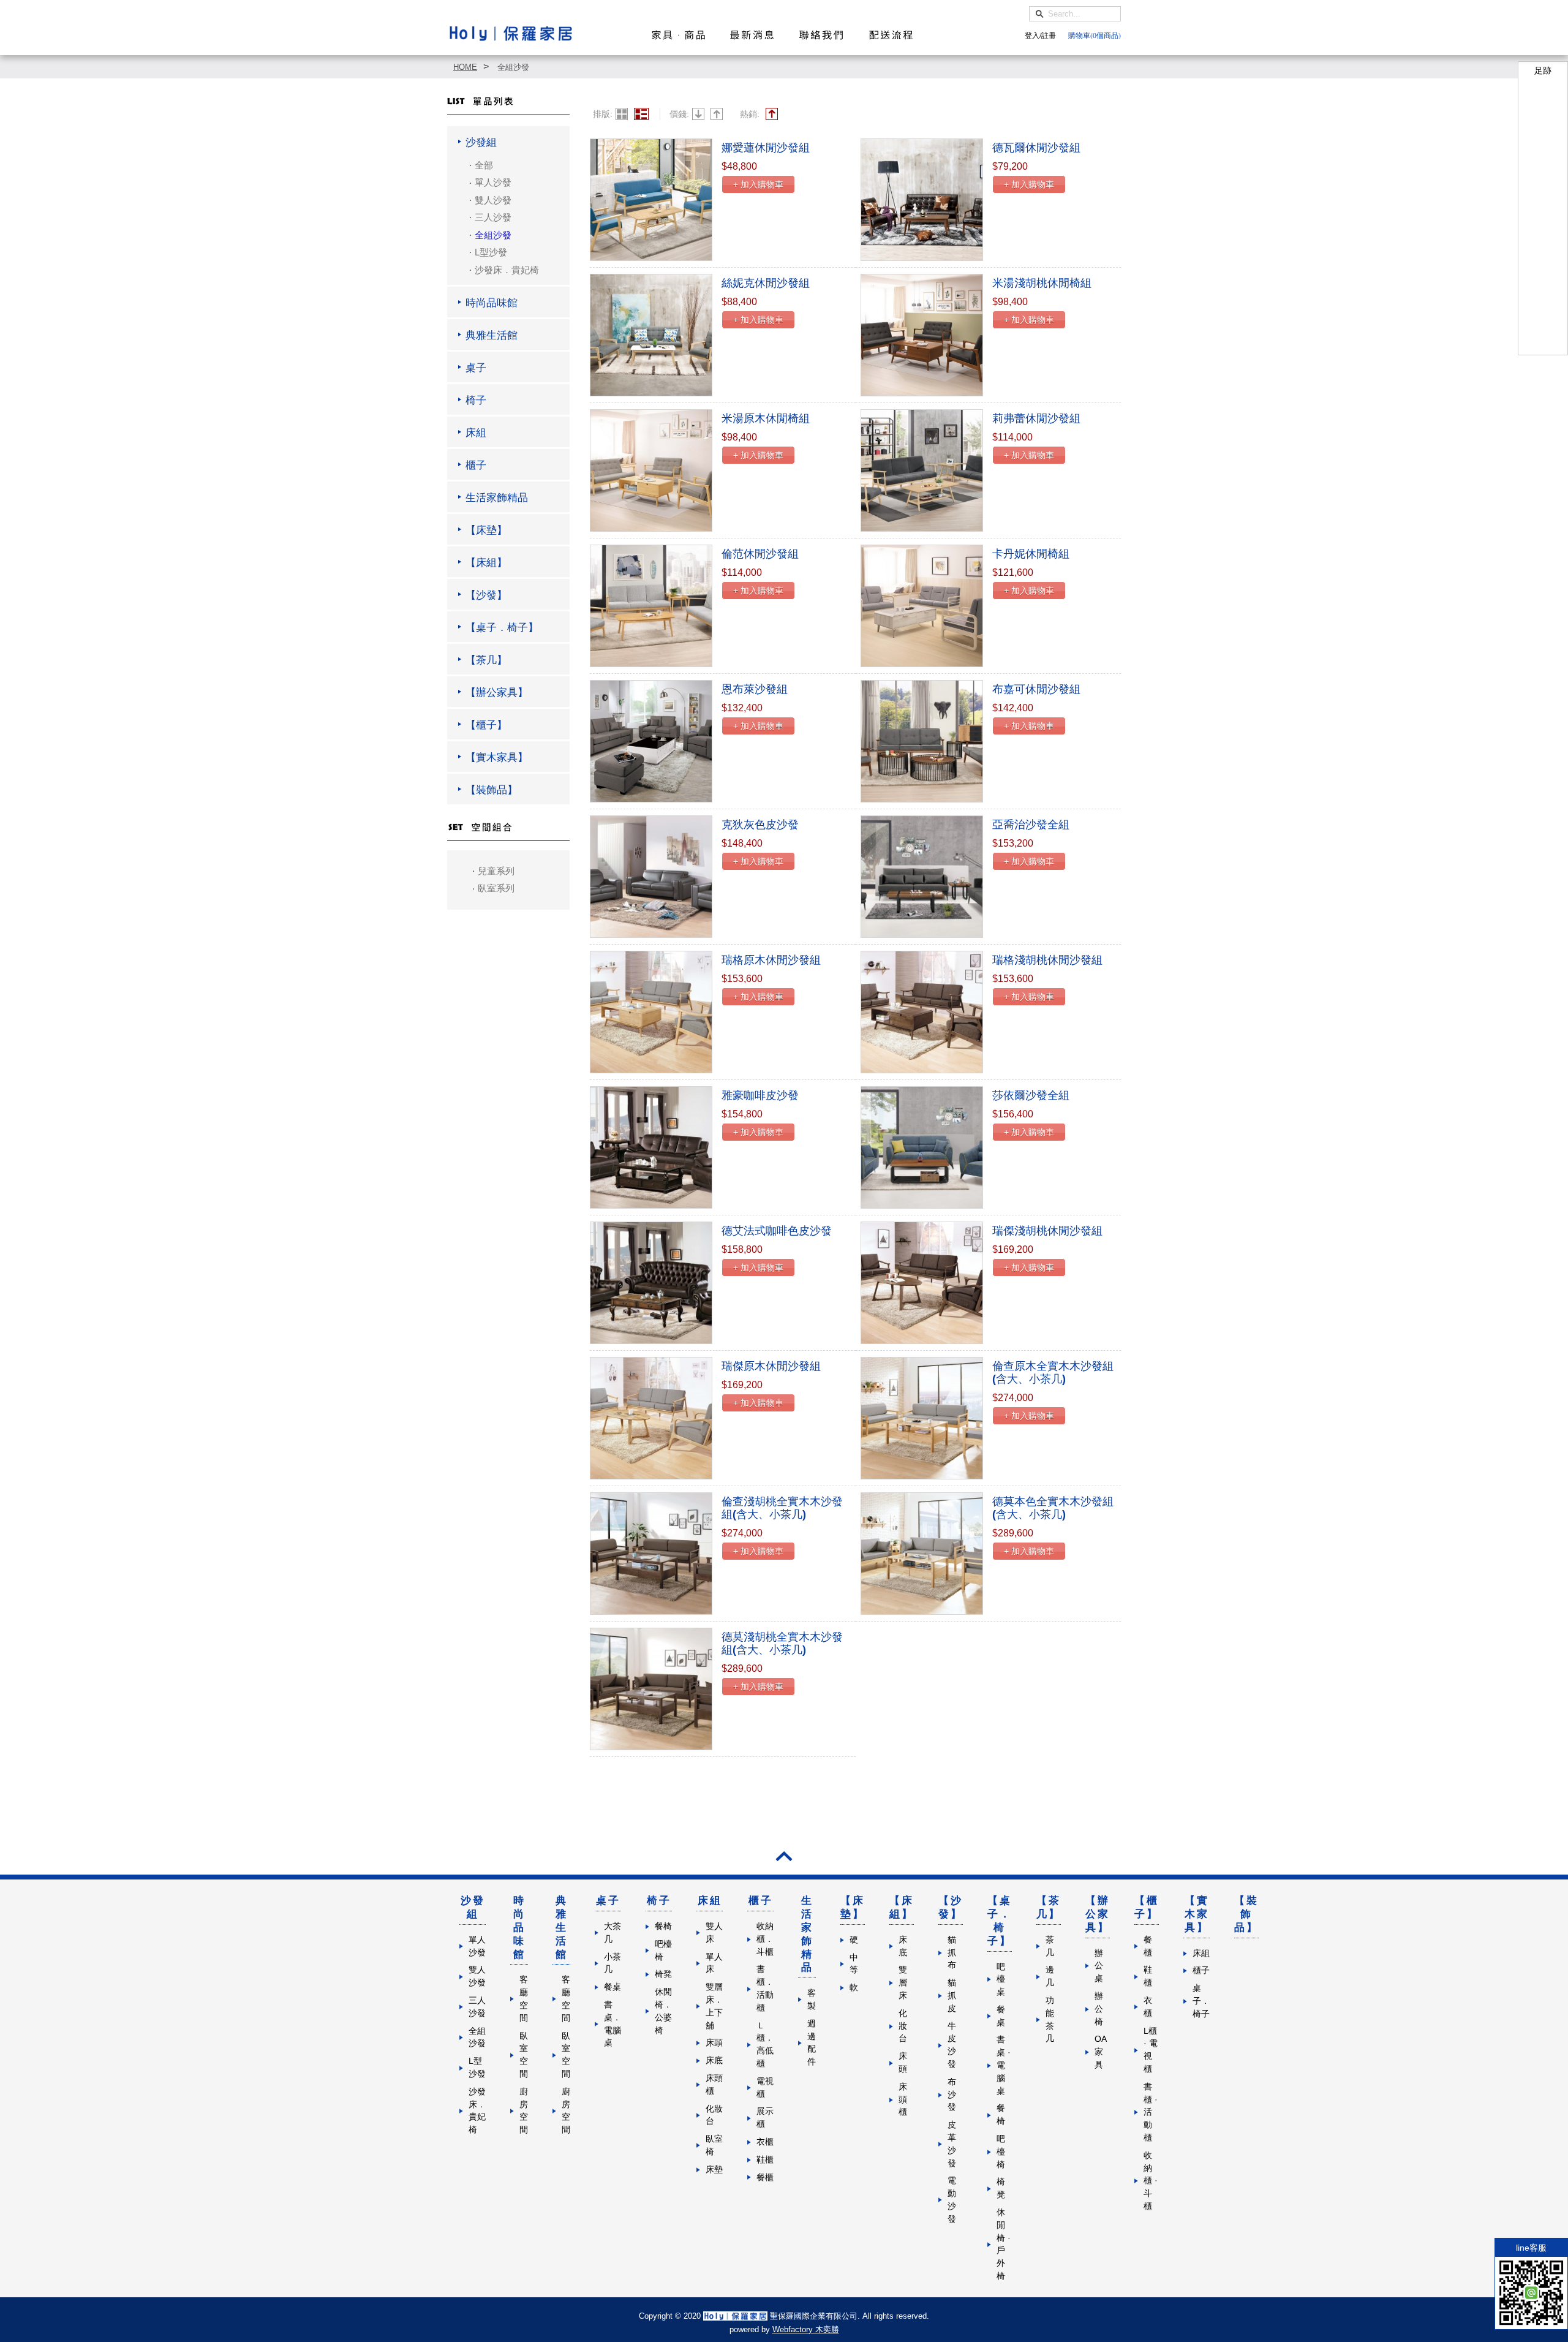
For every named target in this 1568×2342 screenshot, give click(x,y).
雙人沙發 (493, 200)
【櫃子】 (1147, 1907)
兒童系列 (496, 871)
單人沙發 (493, 182)
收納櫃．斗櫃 (765, 1939)
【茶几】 (1049, 1907)
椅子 (659, 1901)
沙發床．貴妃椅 (507, 270)
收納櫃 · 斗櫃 (1151, 2181)
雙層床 (903, 1983)
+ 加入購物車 (758, 184)
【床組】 (902, 1907)
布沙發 (952, 2095)
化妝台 (903, 2026)
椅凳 (663, 1974)
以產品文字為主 (641, 114)
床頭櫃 (903, 2100)
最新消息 (752, 35)
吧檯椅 (1001, 2152)
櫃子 (761, 1901)
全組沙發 (513, 67)
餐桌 (612, 1987)
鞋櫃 (765, 2160)
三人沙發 (493, 217)
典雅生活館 (562, 1927)
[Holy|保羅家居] (511, 33)
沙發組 (473, 1907)
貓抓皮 (952, 1996)
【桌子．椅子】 (1000, 1921)
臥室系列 (496, 888)
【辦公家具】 (1098, 1914)
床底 (714, 2061)
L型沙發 (491, 252)
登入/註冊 (1040, 35)
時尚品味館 (519, 1927)
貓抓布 (952, 1953)
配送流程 (891, 35)
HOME (465, 67)
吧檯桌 (1001, 1980)
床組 (710, 1901)
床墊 (714, 2170)
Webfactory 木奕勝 (806, 2329)
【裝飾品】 (1246, 1914)
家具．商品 (678, 35)
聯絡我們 (821, 35)
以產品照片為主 (622, 114)
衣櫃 (765, 2142)
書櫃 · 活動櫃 (1151, 2112)
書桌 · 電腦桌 (1004, 2065)
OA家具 (1101, 2052)
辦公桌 (1099, 1966)
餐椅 (663, 1926)
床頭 (714, 2043)
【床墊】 (853, 1907)
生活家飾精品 (807, 1934)
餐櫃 (765, 2178)
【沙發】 (951, 1907)
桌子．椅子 (1201, 2001)
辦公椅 (1099, 2009)
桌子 (608, 1901)
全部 (484, 165)
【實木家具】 (1197, 1914)
